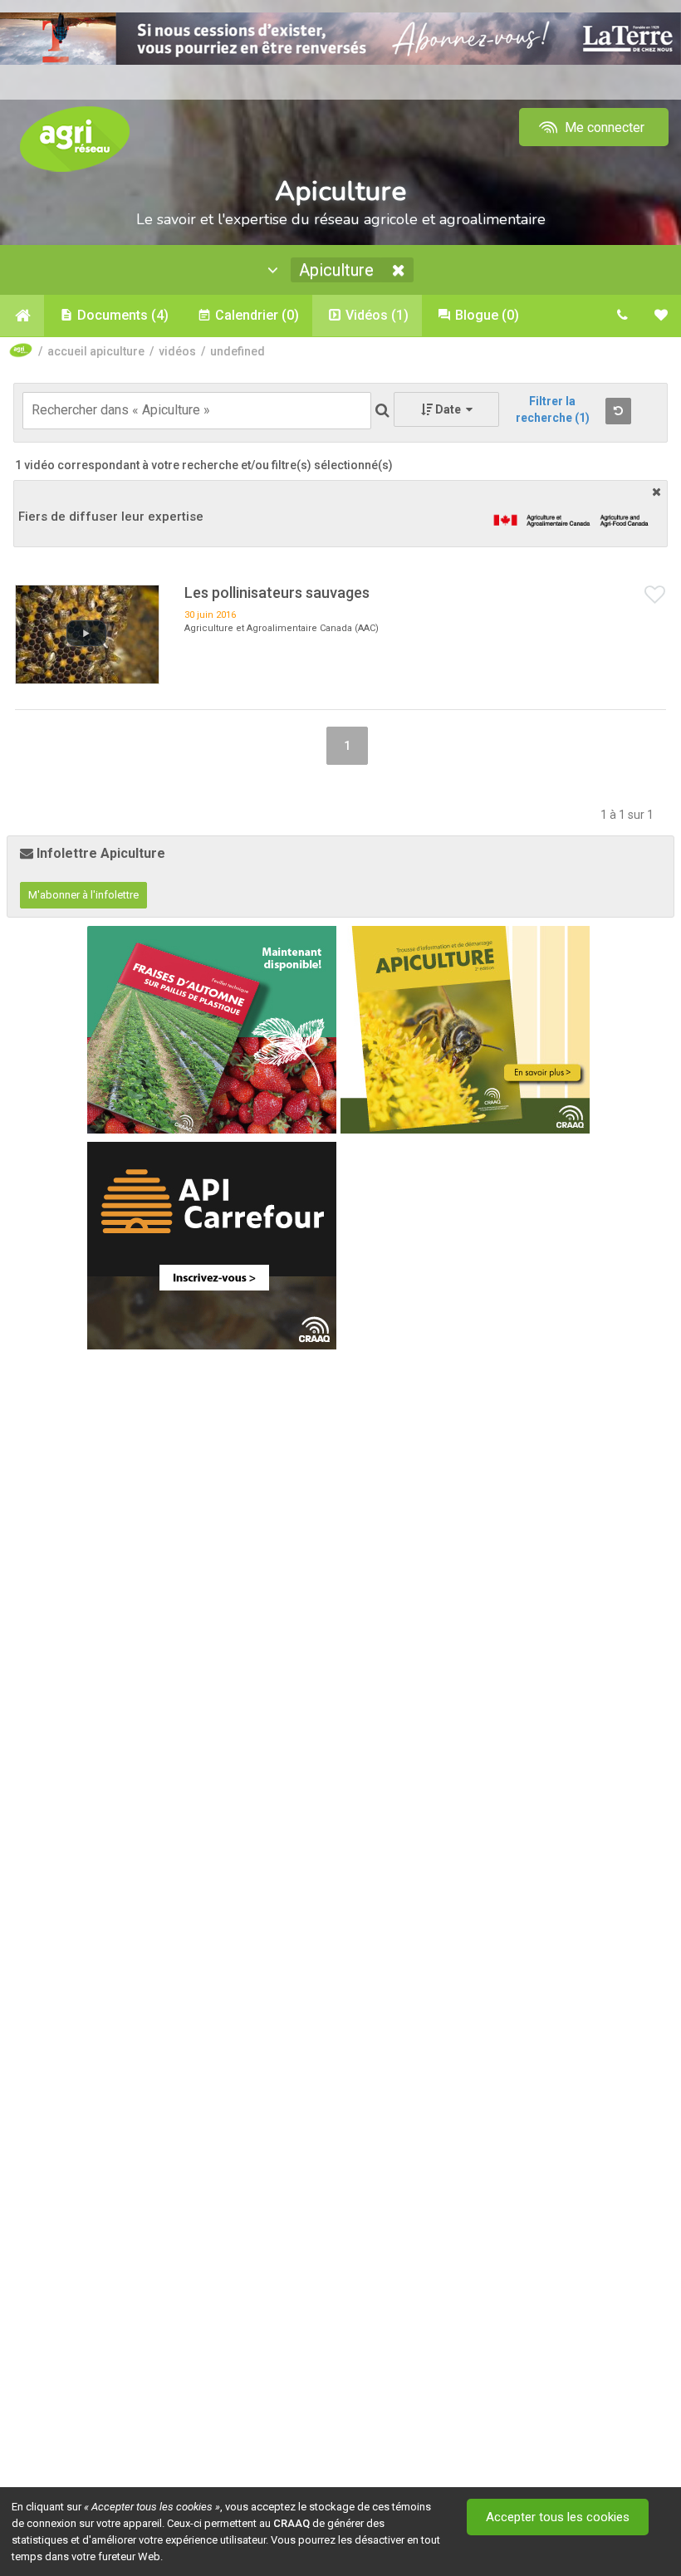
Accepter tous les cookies (558, 2517)
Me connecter (603, 127)
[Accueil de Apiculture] (22, 316)
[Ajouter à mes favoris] (655, 595)
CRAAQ (292, 2523)
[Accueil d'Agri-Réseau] (75, 138)
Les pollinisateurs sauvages (277, 593)
